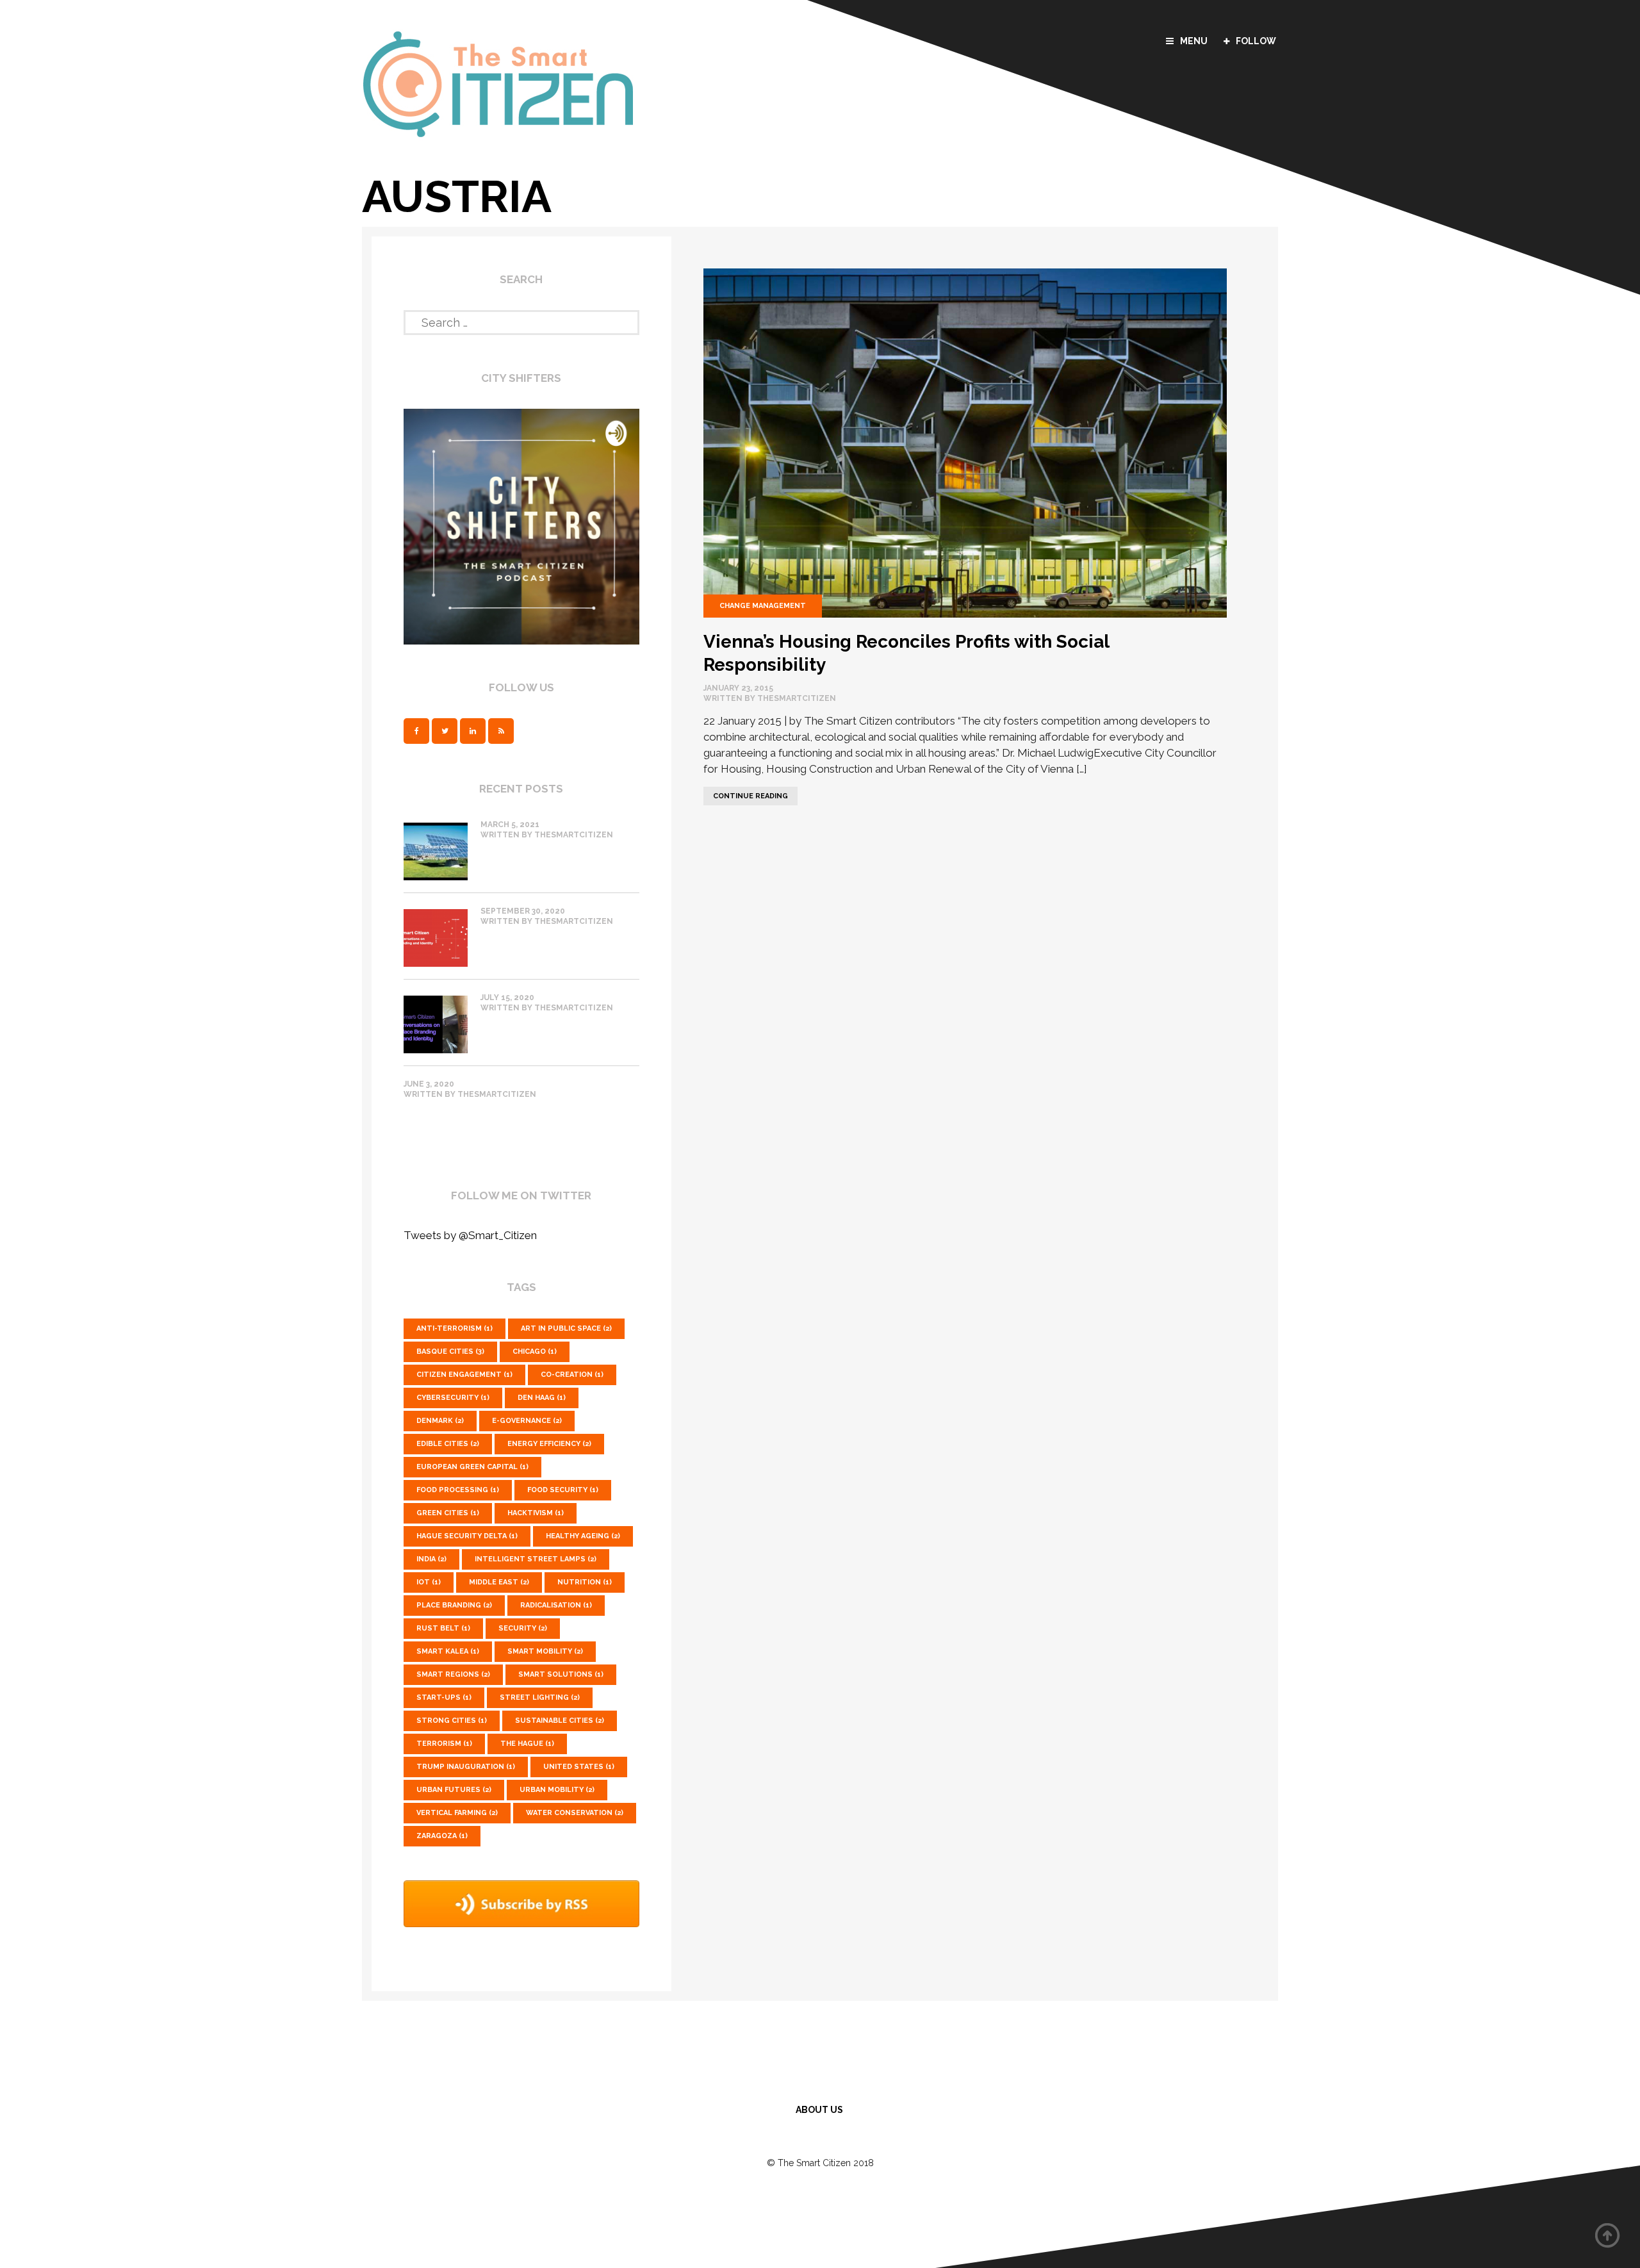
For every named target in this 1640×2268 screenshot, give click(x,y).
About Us (819, 2110)
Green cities (448, 1513)
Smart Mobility (545, 1651)
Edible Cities (448, 1444)
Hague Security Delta (467, 1536)
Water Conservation (575, 1813)
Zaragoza (442, 1836)
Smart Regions (453, 1674)
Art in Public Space (566, 1328)
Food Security (563, 1490)
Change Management (763, 606)
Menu (1194, 41)
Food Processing (458, 1490)
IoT (429, 1582)
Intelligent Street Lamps (536, 1559)
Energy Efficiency (549, 1444)
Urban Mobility (557, 1790)
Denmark (440, 1421)
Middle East (499, 1582)
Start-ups (444, 1697)
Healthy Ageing (583, 1536)
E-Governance (527, 1421)
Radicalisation (556, 1605)
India (431, 1559)
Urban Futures (454, 1790)
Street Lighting (540, 1697)
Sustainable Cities (560, 1721)
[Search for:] (521, 320)
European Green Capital (472, 1467)
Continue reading (746, 793)
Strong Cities (452, 1721)
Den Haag (542, 1398)
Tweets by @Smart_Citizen (470, 1235)
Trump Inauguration (466, 1767)
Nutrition (585, 1582)
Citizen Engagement (464, 1375)
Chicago (535, 1352)
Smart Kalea (448, 1651)
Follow (1256, 41)
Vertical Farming (457, 1813)
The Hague (527, 1744)
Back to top (1608, 2236)
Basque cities (450, 1352)
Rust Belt (443, 1628)
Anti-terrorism (455, 1328)
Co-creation (572, 1375)
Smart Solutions (561, 1674)
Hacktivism (536, 1513)
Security (523, 1628)
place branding (454, 1605)
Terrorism (444, 1744)
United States (579, 1767)
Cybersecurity (453, 1398)
